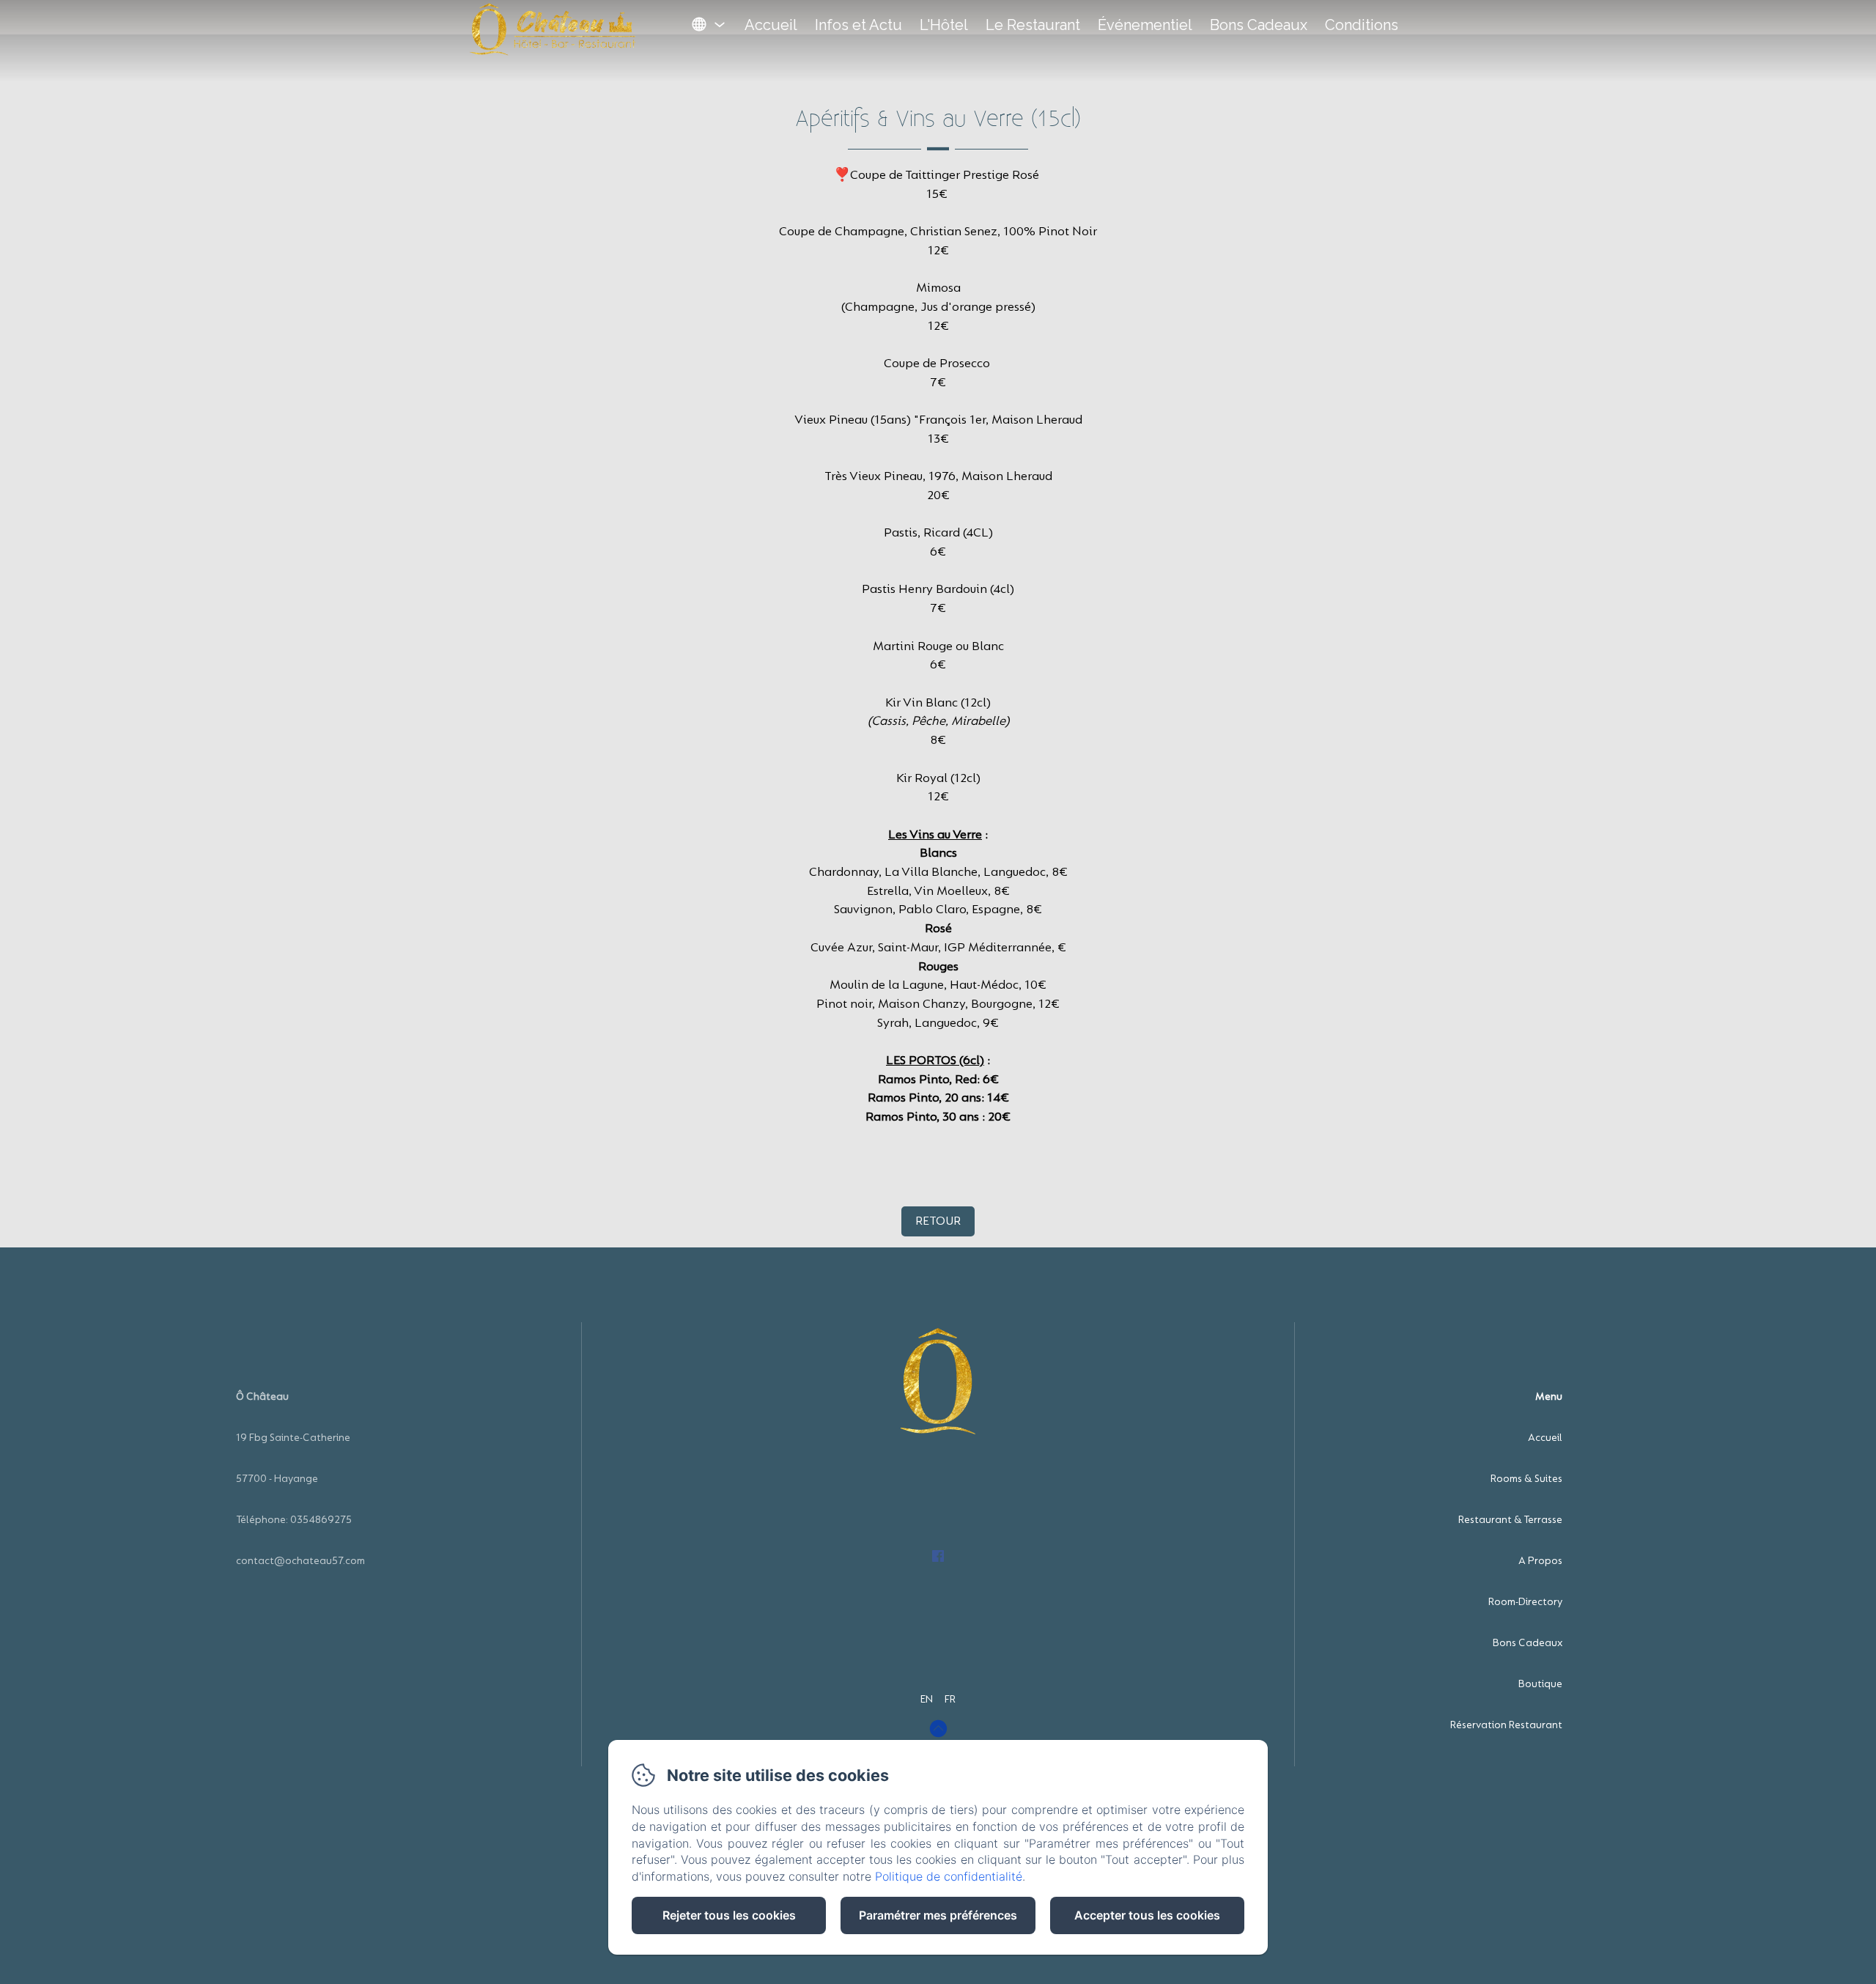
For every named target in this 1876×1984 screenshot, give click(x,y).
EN (927, 1699)
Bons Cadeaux (1259, 25)
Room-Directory (1525, 1602)
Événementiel (1145, 25)
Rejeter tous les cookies (729, 1915)
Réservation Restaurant (1506, 1725)
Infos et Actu (858, 25)
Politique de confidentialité (949, 1876)
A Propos (1540, 1561)
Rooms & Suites (1526, 1479)
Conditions (1362, 25)
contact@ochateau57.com (300, 1561)
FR (950, 1699)
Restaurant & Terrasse (1510, 1520)
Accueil (771, 25)
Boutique (1540, 1684)
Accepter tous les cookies (1147, 1915)
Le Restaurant (1033, 25)
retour (938, 1221)
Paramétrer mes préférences (938, 1915)
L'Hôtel (944, 25)
